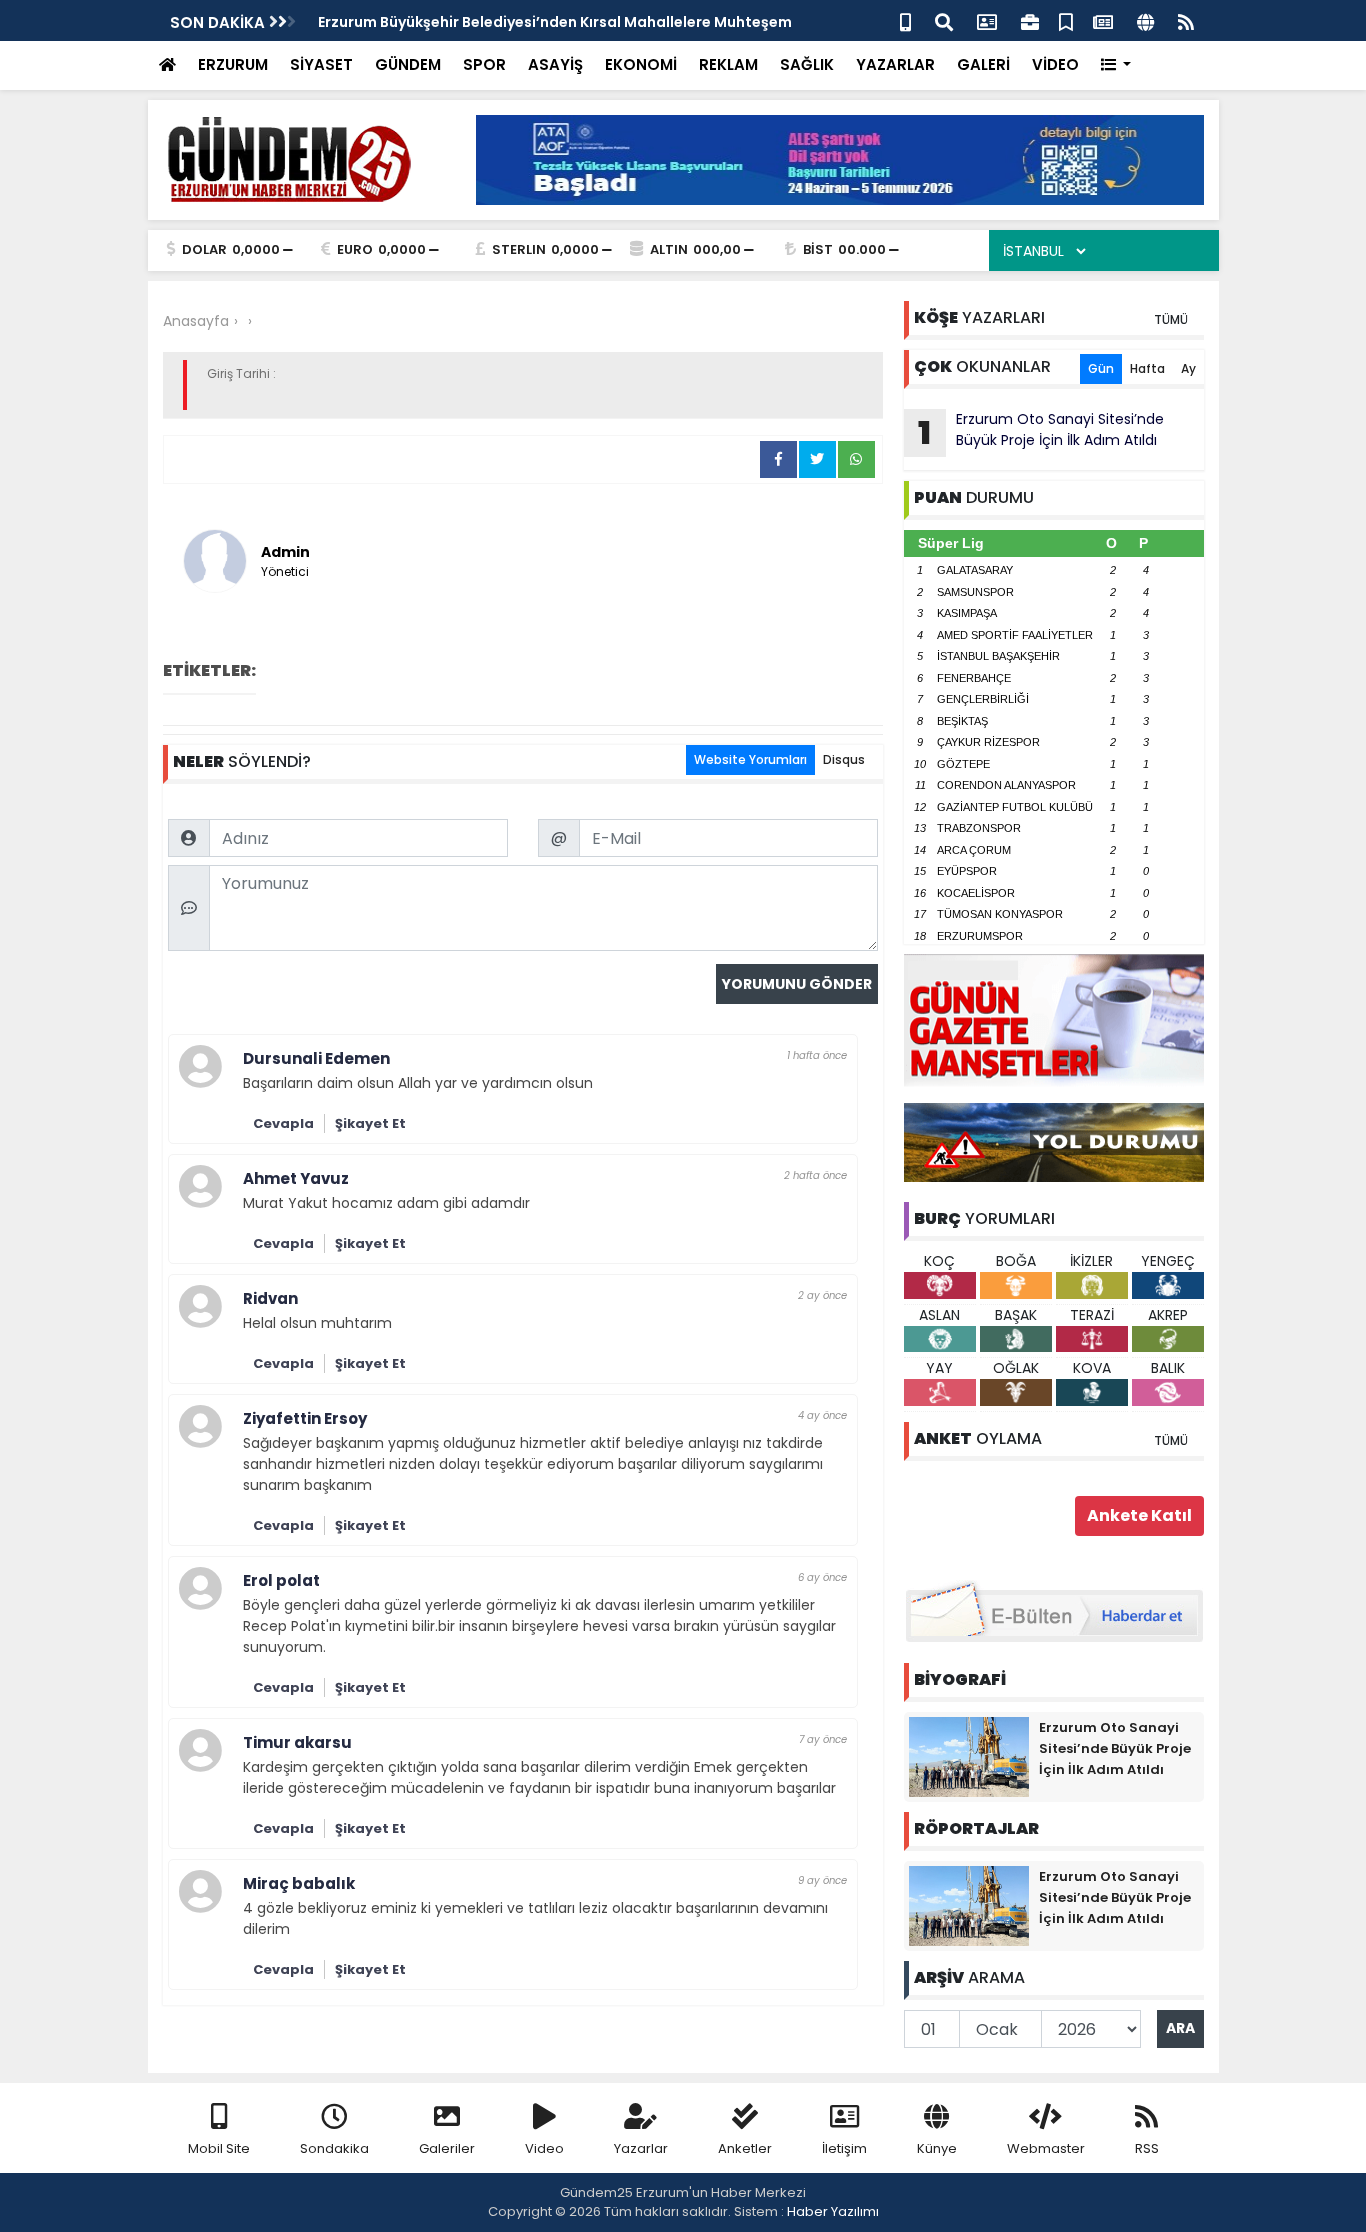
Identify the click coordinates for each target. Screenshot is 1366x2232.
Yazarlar (641, 2148)
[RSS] (1186, 20)
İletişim (844, 2148)
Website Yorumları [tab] (750, 759)
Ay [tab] (1188, 368)
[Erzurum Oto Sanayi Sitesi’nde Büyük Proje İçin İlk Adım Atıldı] (969, 1756)
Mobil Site (219, 2148)
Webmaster (1046, 2148)
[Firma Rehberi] (1030, 20)
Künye (937, 2148)
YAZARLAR (895, 64)
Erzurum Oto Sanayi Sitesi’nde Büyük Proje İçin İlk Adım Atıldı (1041, 432)
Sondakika (334, 2148)
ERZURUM (233, 64)
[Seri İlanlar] (1066, 20)
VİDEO (1055, 64)
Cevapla (283, 1123)
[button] (1116, 65)
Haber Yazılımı (833, 2211)
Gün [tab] (1101, 368)
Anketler (745, 2148)
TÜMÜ (1171, 319)
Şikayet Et (370, 1123)
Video (544, 2148)
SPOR (484, 64)
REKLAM (728, 64)
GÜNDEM (408, 64)
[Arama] (944, 20)
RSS (1147, 2148)
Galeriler (447, 2148)
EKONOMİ (641, 64)
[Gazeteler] (1103, 20)
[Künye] (1145, 20)
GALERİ (983, 64)
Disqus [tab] (844, 759)
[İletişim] (987, 20)
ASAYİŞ (555, 64)
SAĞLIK (807, 64)
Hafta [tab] (1147, 368)
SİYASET (321, 64)
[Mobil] (905, 20)
